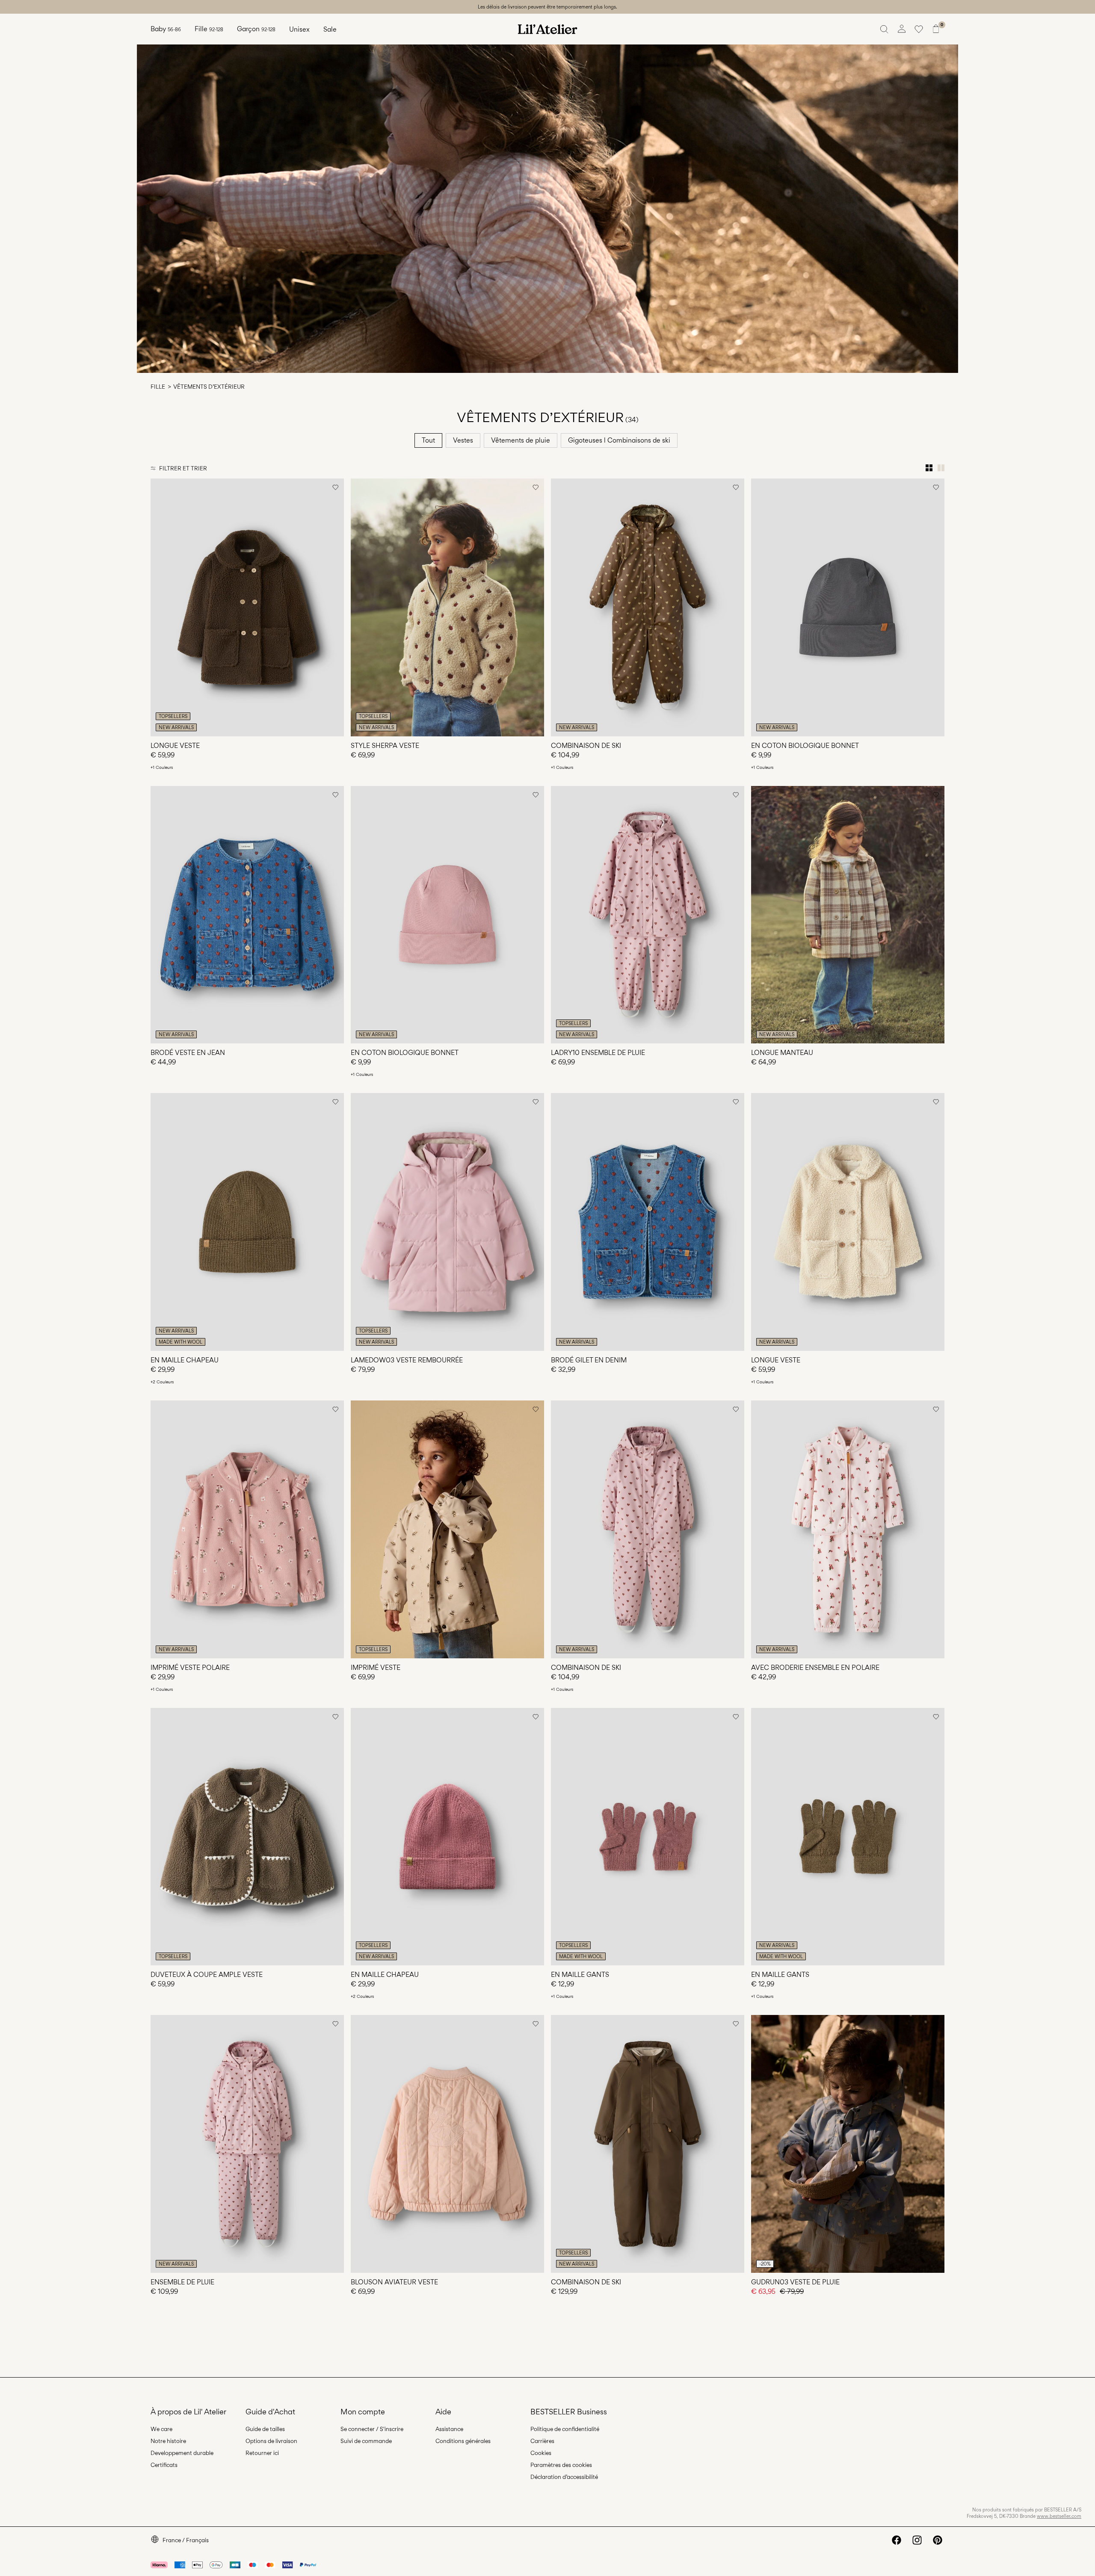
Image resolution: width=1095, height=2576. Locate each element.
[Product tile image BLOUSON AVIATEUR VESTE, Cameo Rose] (447, 2144)
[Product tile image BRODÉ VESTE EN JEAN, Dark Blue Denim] (247, 915)
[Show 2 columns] (941, 468)
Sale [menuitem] (330, 29)
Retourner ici (262, 2453)
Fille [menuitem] (209, 29)
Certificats (164, 2465)
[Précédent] (158, 607)
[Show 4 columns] (929, 468)
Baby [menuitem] (166, 29)
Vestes (463, 440)
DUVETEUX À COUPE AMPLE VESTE (207, 1975)
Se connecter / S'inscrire (372, 2429)
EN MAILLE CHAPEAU (185, 1360)
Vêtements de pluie (521, 440)
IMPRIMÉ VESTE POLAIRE (190, 1668)
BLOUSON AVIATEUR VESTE (394, 2282)
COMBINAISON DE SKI (586, 746)
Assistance (449, 2429)
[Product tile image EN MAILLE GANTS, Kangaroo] (848, 1837)
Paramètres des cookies (561, 2465)
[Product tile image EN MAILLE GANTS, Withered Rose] (648, 1837)
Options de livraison (271, 2441)
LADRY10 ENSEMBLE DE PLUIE (598, 1053)
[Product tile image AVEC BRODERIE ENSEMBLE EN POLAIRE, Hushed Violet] (848, 1529)
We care (161, 2429)
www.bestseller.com (1059, 2516)
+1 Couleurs (162, 767)
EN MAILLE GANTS (580, 1975)
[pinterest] (938, 2540)
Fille (158, 387)
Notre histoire (168, 2441)
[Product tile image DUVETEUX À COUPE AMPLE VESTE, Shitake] (247, 1837)
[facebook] (897, 2540)
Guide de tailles (265, 2429)
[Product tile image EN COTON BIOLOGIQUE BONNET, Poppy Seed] (848, 607)
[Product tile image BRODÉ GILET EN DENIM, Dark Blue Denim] (648, 1222)
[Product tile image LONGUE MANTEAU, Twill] (848, 915)
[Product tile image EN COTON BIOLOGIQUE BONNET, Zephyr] (447, 915)
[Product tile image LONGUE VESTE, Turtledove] (848, 1222)
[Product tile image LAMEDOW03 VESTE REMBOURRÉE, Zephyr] (447, 1222)
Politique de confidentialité (565, 2429)
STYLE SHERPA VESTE (385, 746)
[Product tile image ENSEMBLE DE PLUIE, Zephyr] (247, 2144)
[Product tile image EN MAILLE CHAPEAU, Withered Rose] (447, 1837)
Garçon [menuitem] (256, 29)
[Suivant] (336, 607)
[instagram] (917, 2540)
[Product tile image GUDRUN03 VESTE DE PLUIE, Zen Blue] (848, 2144)
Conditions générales (463, 2441)
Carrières (542, 2441)
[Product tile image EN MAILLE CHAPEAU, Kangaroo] (247, 1222)
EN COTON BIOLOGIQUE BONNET (805, 746)
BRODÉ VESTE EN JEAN (188, 1053)
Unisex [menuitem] (299, 29)
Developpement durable (182, 2453)
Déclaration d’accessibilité (564, 2477)
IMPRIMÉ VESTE (376, 1668)
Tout (428, 440)
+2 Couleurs (162, 1382)
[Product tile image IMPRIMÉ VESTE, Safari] (447, 1529)
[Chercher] (885, 29)
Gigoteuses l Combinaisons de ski (619, 440)
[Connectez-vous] (902, 29)
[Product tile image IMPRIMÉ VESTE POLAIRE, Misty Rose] (247, 1529)
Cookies (541, 2453)
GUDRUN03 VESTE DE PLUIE (795, 2282)
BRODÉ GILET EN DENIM (589, 1360)
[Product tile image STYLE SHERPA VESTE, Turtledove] (447, 607)
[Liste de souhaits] (919, 29)
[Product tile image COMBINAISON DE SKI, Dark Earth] (648, 607)
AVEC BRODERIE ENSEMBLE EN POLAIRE (815, 1668)
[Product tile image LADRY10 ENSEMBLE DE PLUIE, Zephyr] (648, 915)
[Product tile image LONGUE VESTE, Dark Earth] (247, 607)
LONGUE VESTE (175, 746)
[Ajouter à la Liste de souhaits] (335, 487)
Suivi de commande (366, 2441)
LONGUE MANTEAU (782, 1053)
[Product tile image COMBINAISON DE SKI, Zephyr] (648, 1529)
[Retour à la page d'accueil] (547, 29)
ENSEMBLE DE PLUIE (182, 2282)
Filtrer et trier (183, 468)
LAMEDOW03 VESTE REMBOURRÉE (407, 1360)
